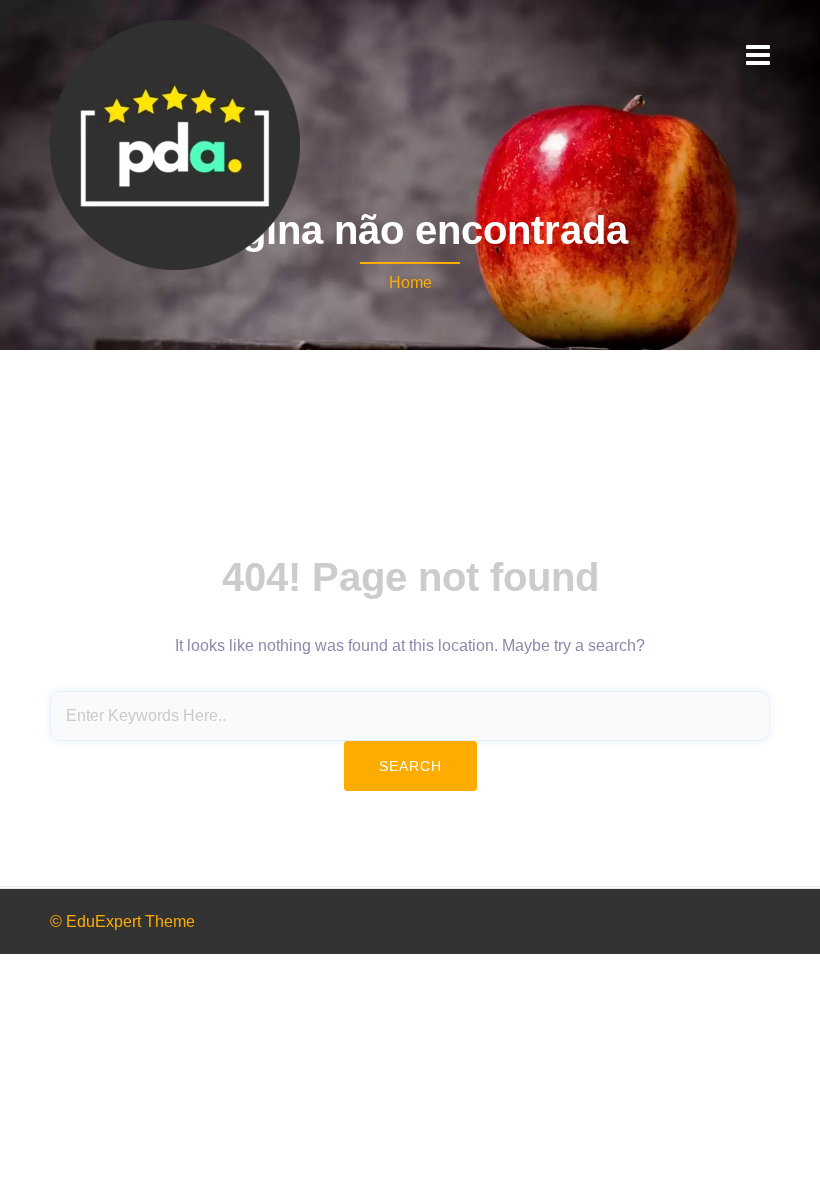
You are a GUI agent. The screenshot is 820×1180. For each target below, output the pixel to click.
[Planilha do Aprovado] (175, 143)
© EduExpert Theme (122, 921)
